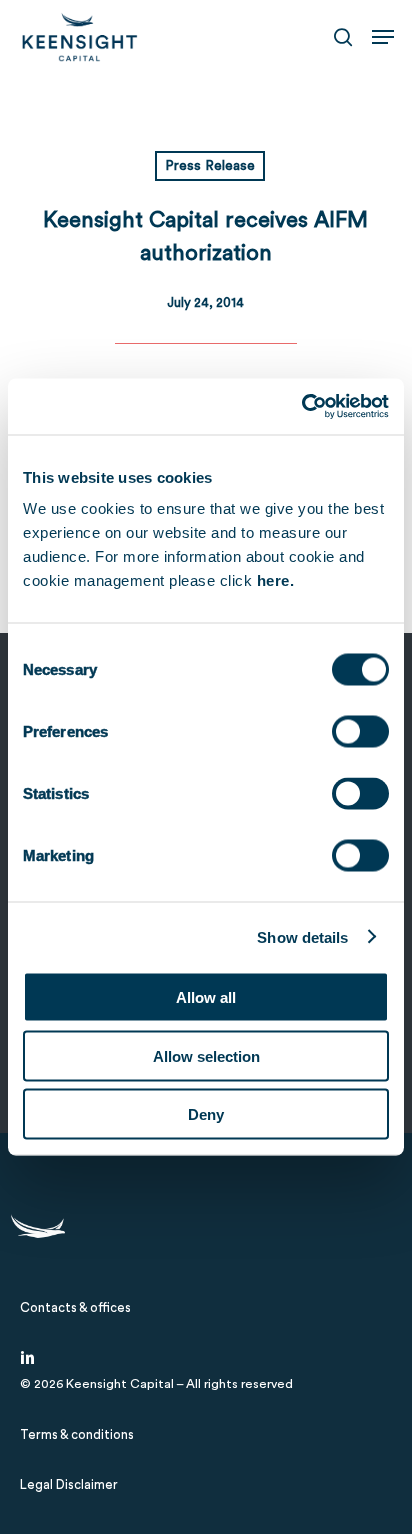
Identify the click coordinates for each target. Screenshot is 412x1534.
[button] (383, 37)
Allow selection (206, 1055)
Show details (302, 936)
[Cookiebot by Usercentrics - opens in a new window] (301, 407)
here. (276, 580)
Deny (206, 1114)
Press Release (210, 166)
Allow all (206, 997)
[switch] (360, 732)
